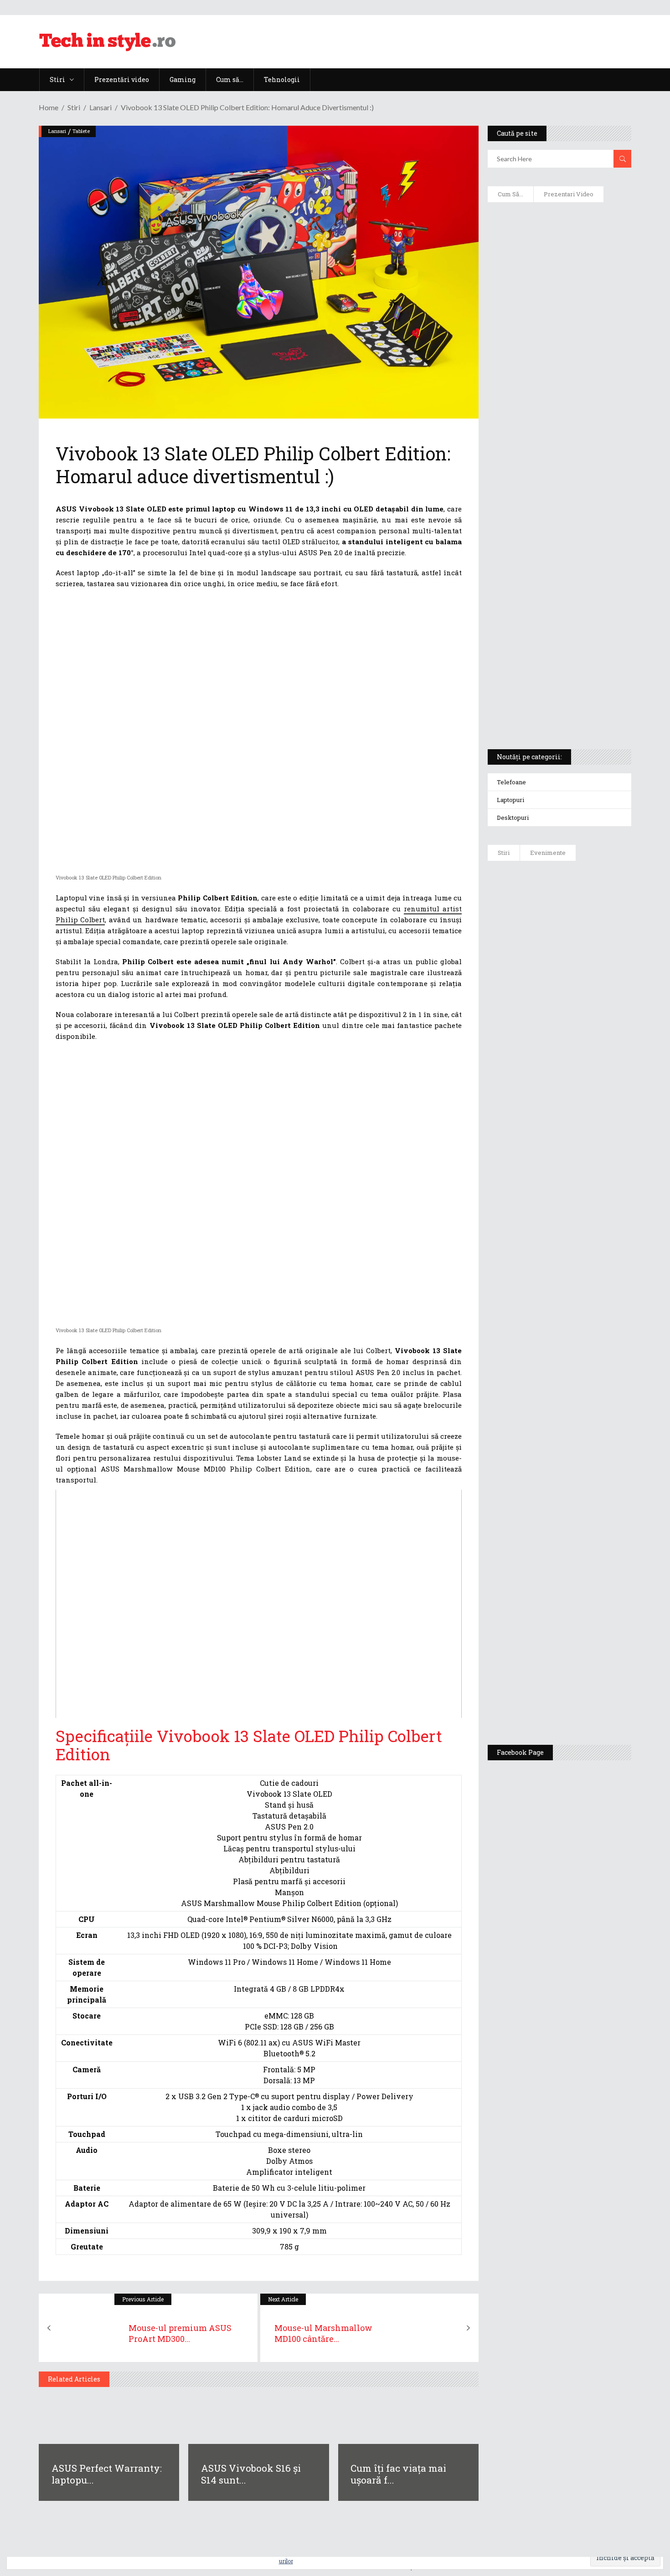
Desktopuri (513, 818)
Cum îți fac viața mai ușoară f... (398, 2474)
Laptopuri (510, 800)
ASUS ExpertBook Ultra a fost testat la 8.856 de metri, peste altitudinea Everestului (585, 1076)
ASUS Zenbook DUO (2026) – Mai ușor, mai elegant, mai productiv (584, 1212)
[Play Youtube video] (259, 1604)
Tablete (81, 131)
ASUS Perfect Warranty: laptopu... (107, 2474)
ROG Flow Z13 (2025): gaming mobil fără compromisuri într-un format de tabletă (558, 574)
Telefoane (511, 782)
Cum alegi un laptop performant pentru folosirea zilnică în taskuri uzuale (557, 353)
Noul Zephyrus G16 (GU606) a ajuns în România (585, 962)
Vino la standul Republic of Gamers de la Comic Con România (581, 1629)
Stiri (74, 107)
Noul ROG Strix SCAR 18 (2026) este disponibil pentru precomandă (586, 1014)
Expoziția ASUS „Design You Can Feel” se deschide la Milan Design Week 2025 (583, 1695)
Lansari (100, 107)
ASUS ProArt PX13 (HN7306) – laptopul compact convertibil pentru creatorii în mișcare (551, 622)
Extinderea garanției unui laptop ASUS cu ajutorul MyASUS (558, 397)
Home (49, 107)
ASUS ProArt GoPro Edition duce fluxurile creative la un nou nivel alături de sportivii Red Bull (586, 900)
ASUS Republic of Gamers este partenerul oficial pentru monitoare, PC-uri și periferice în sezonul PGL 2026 (586, 1385)
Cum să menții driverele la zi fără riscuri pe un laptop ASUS (558, 435)
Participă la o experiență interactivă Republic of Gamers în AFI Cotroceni (579, 1559)
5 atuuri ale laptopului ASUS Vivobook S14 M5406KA (551, 665)
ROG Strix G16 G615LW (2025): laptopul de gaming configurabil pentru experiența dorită (557, 526)
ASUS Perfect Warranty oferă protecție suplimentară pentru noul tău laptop (582, 1146)
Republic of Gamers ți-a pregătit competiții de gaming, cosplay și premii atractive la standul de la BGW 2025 (586, 1474)
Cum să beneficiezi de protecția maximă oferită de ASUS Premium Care (559, 306)
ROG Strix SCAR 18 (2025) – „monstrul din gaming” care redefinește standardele (549, 709)
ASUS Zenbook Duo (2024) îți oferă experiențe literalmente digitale (559, 224)
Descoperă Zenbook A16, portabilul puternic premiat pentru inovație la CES (549, 479)
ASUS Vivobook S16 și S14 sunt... (251, 2474)
